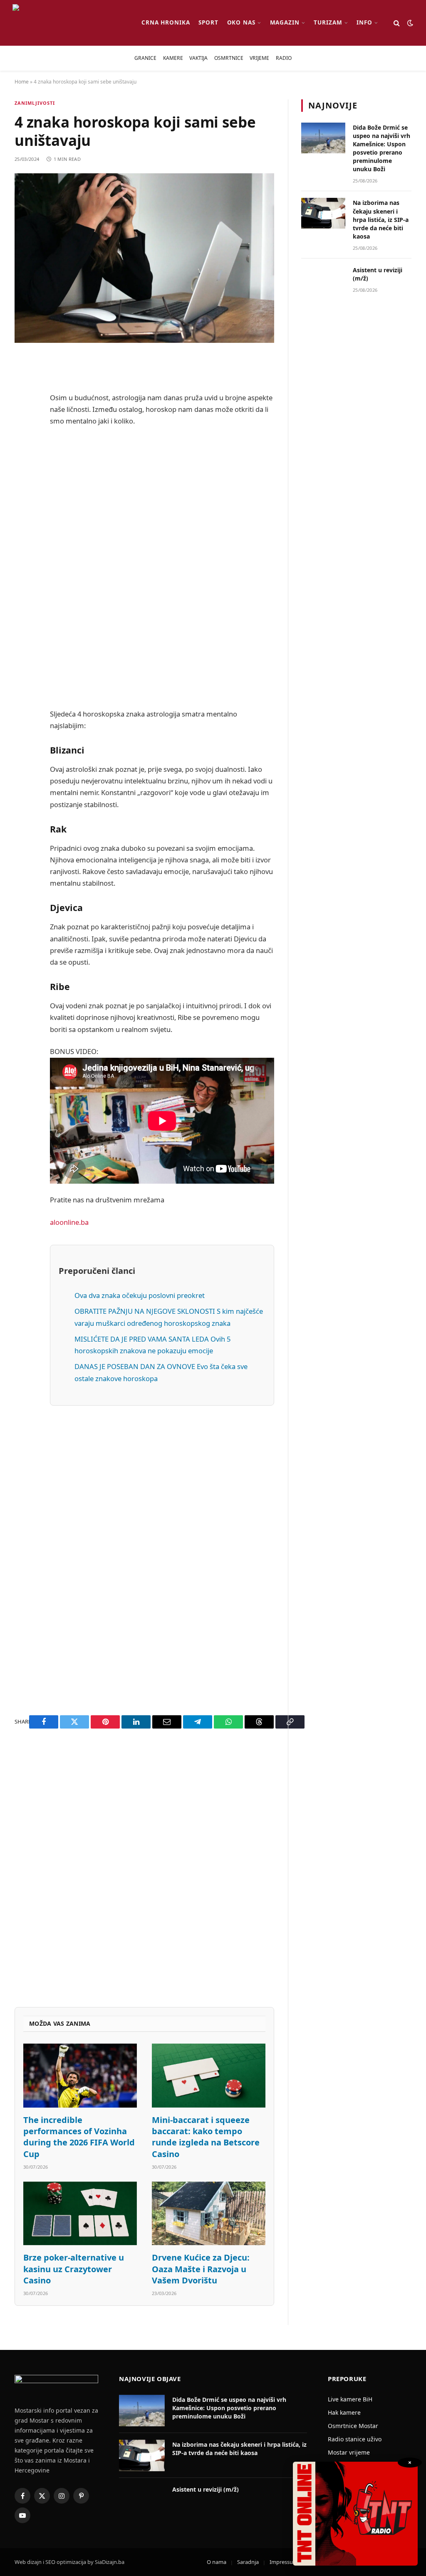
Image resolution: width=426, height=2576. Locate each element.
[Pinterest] (23, 447)
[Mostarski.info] (70, 23)
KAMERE (173, 58)
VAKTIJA (198, 58)
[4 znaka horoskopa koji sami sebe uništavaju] (144, 258)
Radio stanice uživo (355, 2439)
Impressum (284, 2562)
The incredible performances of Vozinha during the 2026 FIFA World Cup (79, 2137)
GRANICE (145, 58)
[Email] (23, 468)
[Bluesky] (23, 490)
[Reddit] (23, 426)
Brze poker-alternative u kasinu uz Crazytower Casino (74, 2269)
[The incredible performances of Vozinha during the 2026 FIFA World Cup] (80, 2076)
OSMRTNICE (229, 58)
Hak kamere (344, 2412)
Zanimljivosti (35, 103)
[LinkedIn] (23, 511)
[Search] (397, 23)
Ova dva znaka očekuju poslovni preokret (140, 1295)
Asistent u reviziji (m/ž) (378, 274)
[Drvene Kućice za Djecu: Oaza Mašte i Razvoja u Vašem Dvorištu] (209, 2214)
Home (22, 82)
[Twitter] (23, 405)
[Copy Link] (23, 638)
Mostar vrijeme (349, 2452)
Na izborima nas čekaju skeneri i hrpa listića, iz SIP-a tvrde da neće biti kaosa (381, 219)
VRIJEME (259, 58)
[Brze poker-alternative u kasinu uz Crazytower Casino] (80, 2214)
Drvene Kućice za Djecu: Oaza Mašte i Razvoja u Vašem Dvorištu (201, 2269)
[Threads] (23, 617)
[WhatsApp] (23, 596)
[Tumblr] (23, 532)
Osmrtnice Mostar (353, 2426)
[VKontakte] (23, 553)
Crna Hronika (166, 22)
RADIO (284, 58)
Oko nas (241, 22)
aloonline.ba (69, 1222)
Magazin (285, 22)
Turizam (328, 22)
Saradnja (248, 2562)
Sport (208, 22)
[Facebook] (23, 384)
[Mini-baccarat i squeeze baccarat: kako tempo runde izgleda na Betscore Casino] (209, 2076)
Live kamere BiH (350, 2399)
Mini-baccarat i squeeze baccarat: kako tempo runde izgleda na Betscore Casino (206, 2137)
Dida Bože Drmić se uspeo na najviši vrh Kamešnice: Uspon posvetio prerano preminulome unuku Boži (381, 148)
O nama (217, 2562)
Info (364, 22)
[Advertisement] (162, 567)
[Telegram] (23, 574)
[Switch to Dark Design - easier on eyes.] (409, 23)
